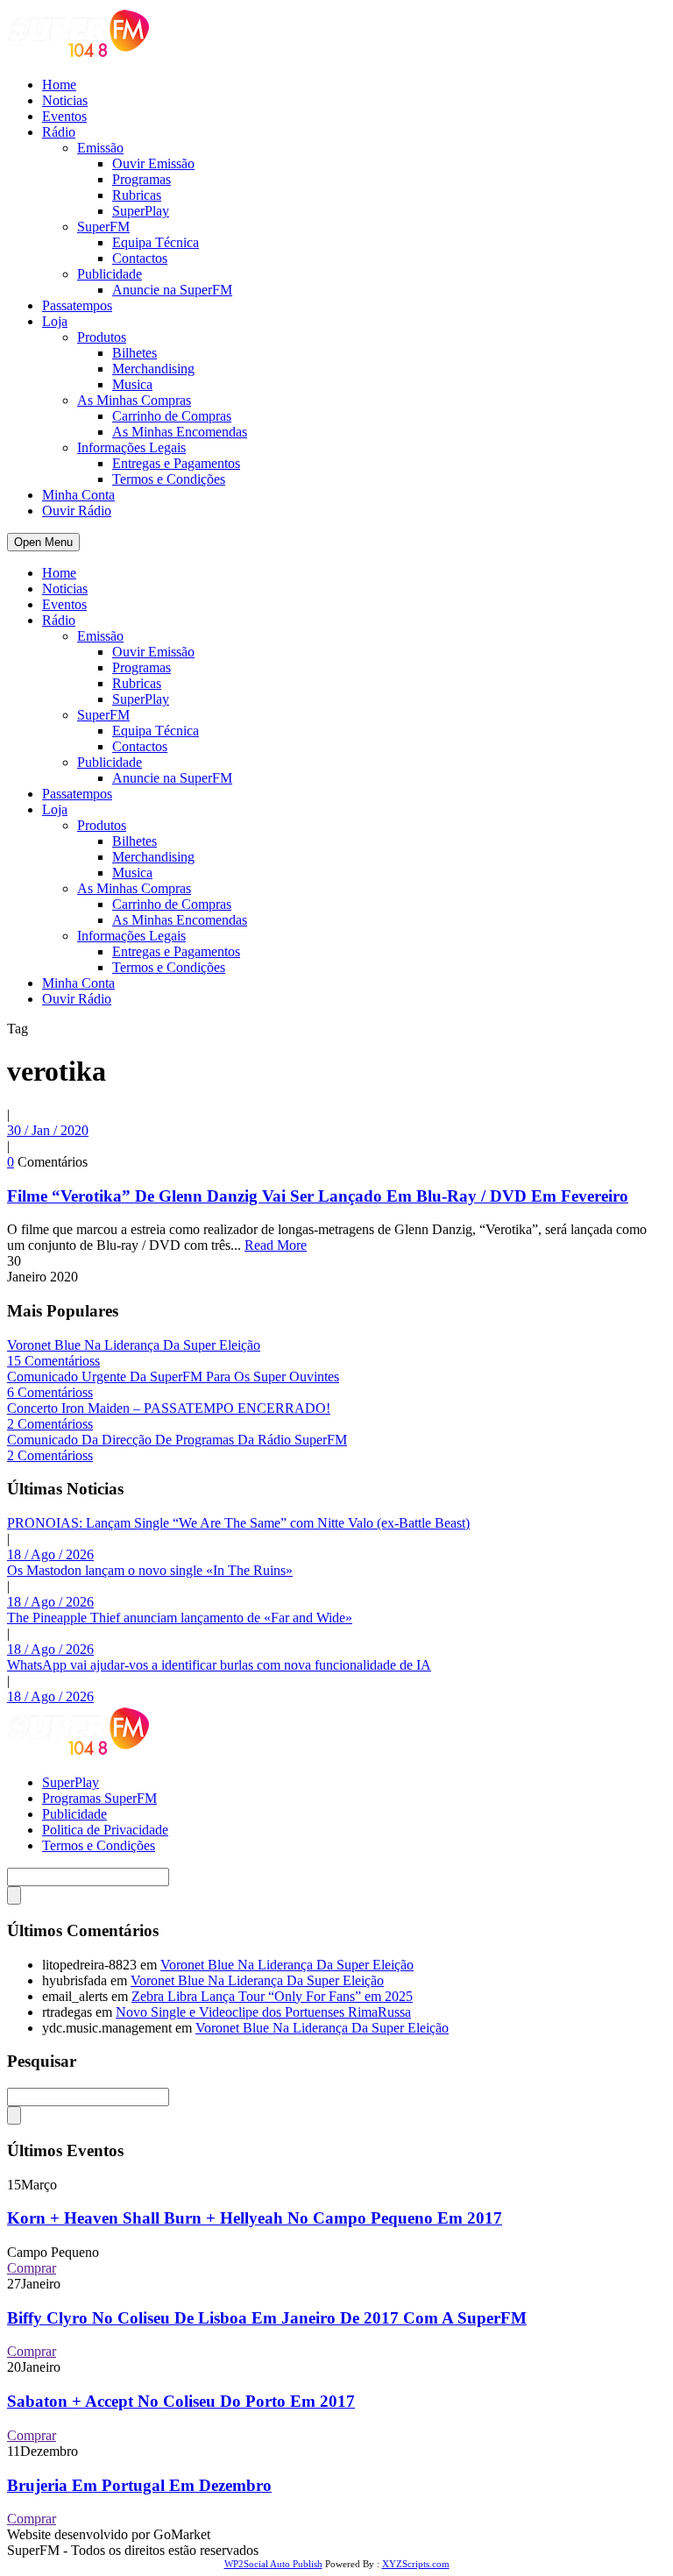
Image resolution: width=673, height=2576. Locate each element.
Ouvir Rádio (77, 511)
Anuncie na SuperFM (172, 290)
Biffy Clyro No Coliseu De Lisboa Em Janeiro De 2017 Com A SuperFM (267, 2318)
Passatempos (77, 305)
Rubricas (137, 195)
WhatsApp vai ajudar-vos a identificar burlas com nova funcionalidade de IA (219, 1665)
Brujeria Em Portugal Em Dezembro (139, 2485)
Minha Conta (78, 495)
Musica (132, 384)
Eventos (64, 116)
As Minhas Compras (134, 400)
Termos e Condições (169, 479)
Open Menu (43, 542)
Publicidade (110, 274)
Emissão (100, 148)
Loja (55, 321)
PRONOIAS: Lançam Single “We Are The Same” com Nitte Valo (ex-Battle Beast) (238, 1523)
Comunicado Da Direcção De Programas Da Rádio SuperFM (177, 1440)
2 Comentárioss (50, 1424)
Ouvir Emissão (153, 163)
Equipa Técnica (156, 242)
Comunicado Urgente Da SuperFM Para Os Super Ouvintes (173, 1377)
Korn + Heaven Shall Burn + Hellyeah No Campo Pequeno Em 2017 (255, 2218)
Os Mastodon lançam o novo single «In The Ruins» (150, 1570)
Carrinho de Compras (172, 416)
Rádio (59, 132)
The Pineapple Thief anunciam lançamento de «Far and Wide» (180, 1618)
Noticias (65, 100)
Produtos (102, 337)
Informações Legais (131, 447)
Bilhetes (135, 353)
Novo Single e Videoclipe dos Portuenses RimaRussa (263, 2012)
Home (59, 85)
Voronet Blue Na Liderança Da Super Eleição (134, 1345)
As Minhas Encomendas (180, 432)
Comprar (32, 2268)
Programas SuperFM (99, 1798)
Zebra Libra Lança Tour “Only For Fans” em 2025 (272, 1996)
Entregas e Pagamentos (176, 463)
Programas (142, 179)
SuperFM (103, 227)
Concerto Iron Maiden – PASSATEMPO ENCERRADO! (169, 1408)
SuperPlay (141, 211)
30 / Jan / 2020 (48, 1130)
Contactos (140, 258)
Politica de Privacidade (105, 1830)
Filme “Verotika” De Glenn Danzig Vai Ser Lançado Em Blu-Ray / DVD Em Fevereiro (318, 1196)
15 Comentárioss (53, 1361)
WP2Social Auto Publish (273, 2564)
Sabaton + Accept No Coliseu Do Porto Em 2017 (181, 2401)
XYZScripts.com (416, 2564)
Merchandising (153, 369)
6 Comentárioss (50, 1392)
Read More (276, 1245)
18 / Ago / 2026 (50, 1554)
